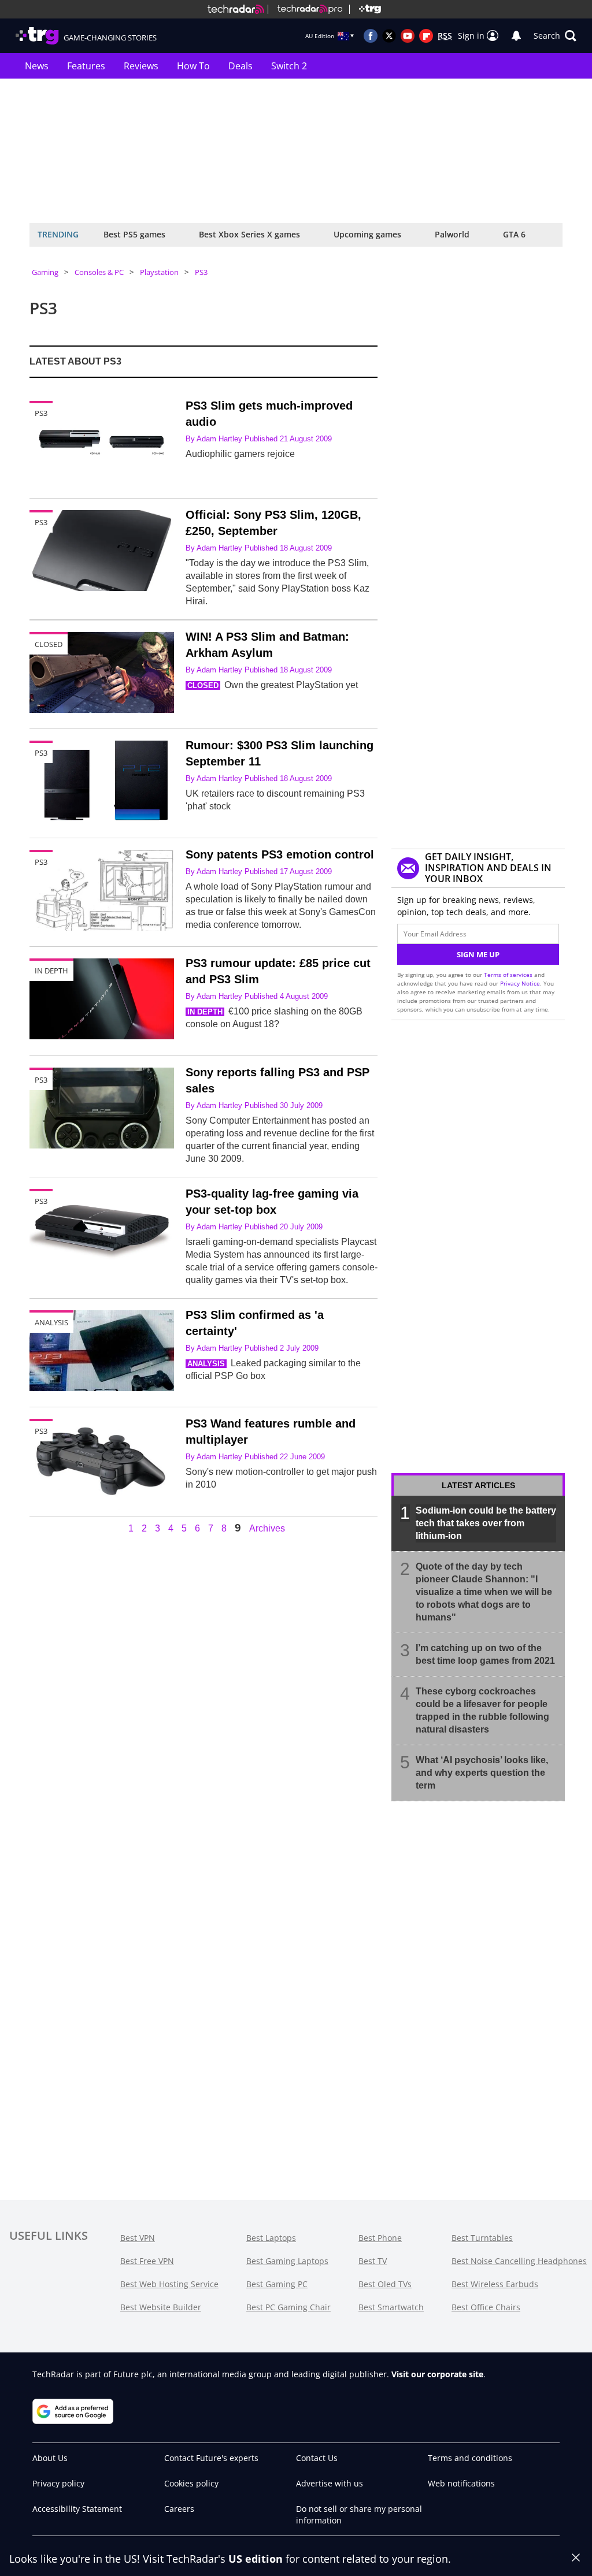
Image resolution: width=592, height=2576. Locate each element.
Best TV (373, 2261)
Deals (240, 66)
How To (193, 66)
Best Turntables (482, 2238)
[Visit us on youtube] (408, 36)
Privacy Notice (520, 983)
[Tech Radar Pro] (305, 9)
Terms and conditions (470, 2458)
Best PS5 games (134, 234)
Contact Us (317, 2458)
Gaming (45, 272)
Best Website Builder (161, 2307)
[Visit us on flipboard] (426, 36)
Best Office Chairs (486, 2307)
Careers (179, 2509)
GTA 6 (514, 234)
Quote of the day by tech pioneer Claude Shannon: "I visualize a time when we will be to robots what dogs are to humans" (484, 1592)
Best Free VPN (147, 2261)
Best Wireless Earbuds (495, 2284)
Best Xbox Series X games (249, 234)
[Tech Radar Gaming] (365, 9)
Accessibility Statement (77, 2509)
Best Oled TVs (385, 2284)
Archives (267, 1529)
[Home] (236, 9)
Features (86, 66)
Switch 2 (289, 66)
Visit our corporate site (437, 2374)
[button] (555, 36)
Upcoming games (367, 234)
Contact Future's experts (211, 2458)
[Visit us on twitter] (389, 36)
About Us (50, 2458)
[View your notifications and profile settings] (516, 36)
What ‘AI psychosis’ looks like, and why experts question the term (482, 1773)
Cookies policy (191, 2483)
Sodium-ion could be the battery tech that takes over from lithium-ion (486, 1523)
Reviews (141, 66)
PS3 (201, 272)
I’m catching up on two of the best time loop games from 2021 (485, 1654)
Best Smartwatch (391, 2307)
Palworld (452, 234)
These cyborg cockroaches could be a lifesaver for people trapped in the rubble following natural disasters (482, 1710)
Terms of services (509, 975)
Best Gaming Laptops (287, 2261)
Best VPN (138, 2238)
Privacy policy (58, 2483)
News (37, 66)
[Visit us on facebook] (371, 36)
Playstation (159, 272)
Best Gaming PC (277, 2284)
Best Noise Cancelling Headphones (519, 2261)
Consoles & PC (99, 272)
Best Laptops (271, 2238)
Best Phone (380, 2238)
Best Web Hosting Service (169, 2284)
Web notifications (461, 2483)
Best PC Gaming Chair (288, 2307)
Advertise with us (330, 2483)
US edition (256, 2559)
